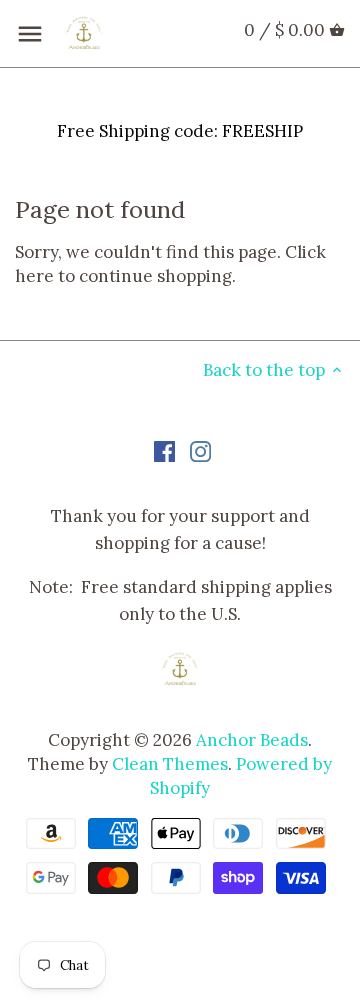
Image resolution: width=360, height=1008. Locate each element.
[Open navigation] (30, 34)
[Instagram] (200, 451)
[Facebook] (164, 451)
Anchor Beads (252, 740)
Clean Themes (170, 764)
